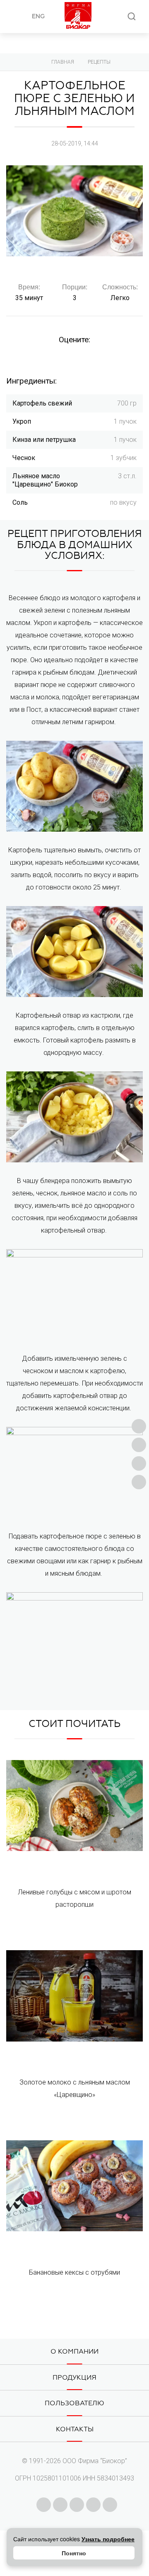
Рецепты (99, 62)
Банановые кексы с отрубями (74, 2272)
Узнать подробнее (108, 2539)
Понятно (74, 2553)
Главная (63, 62)
